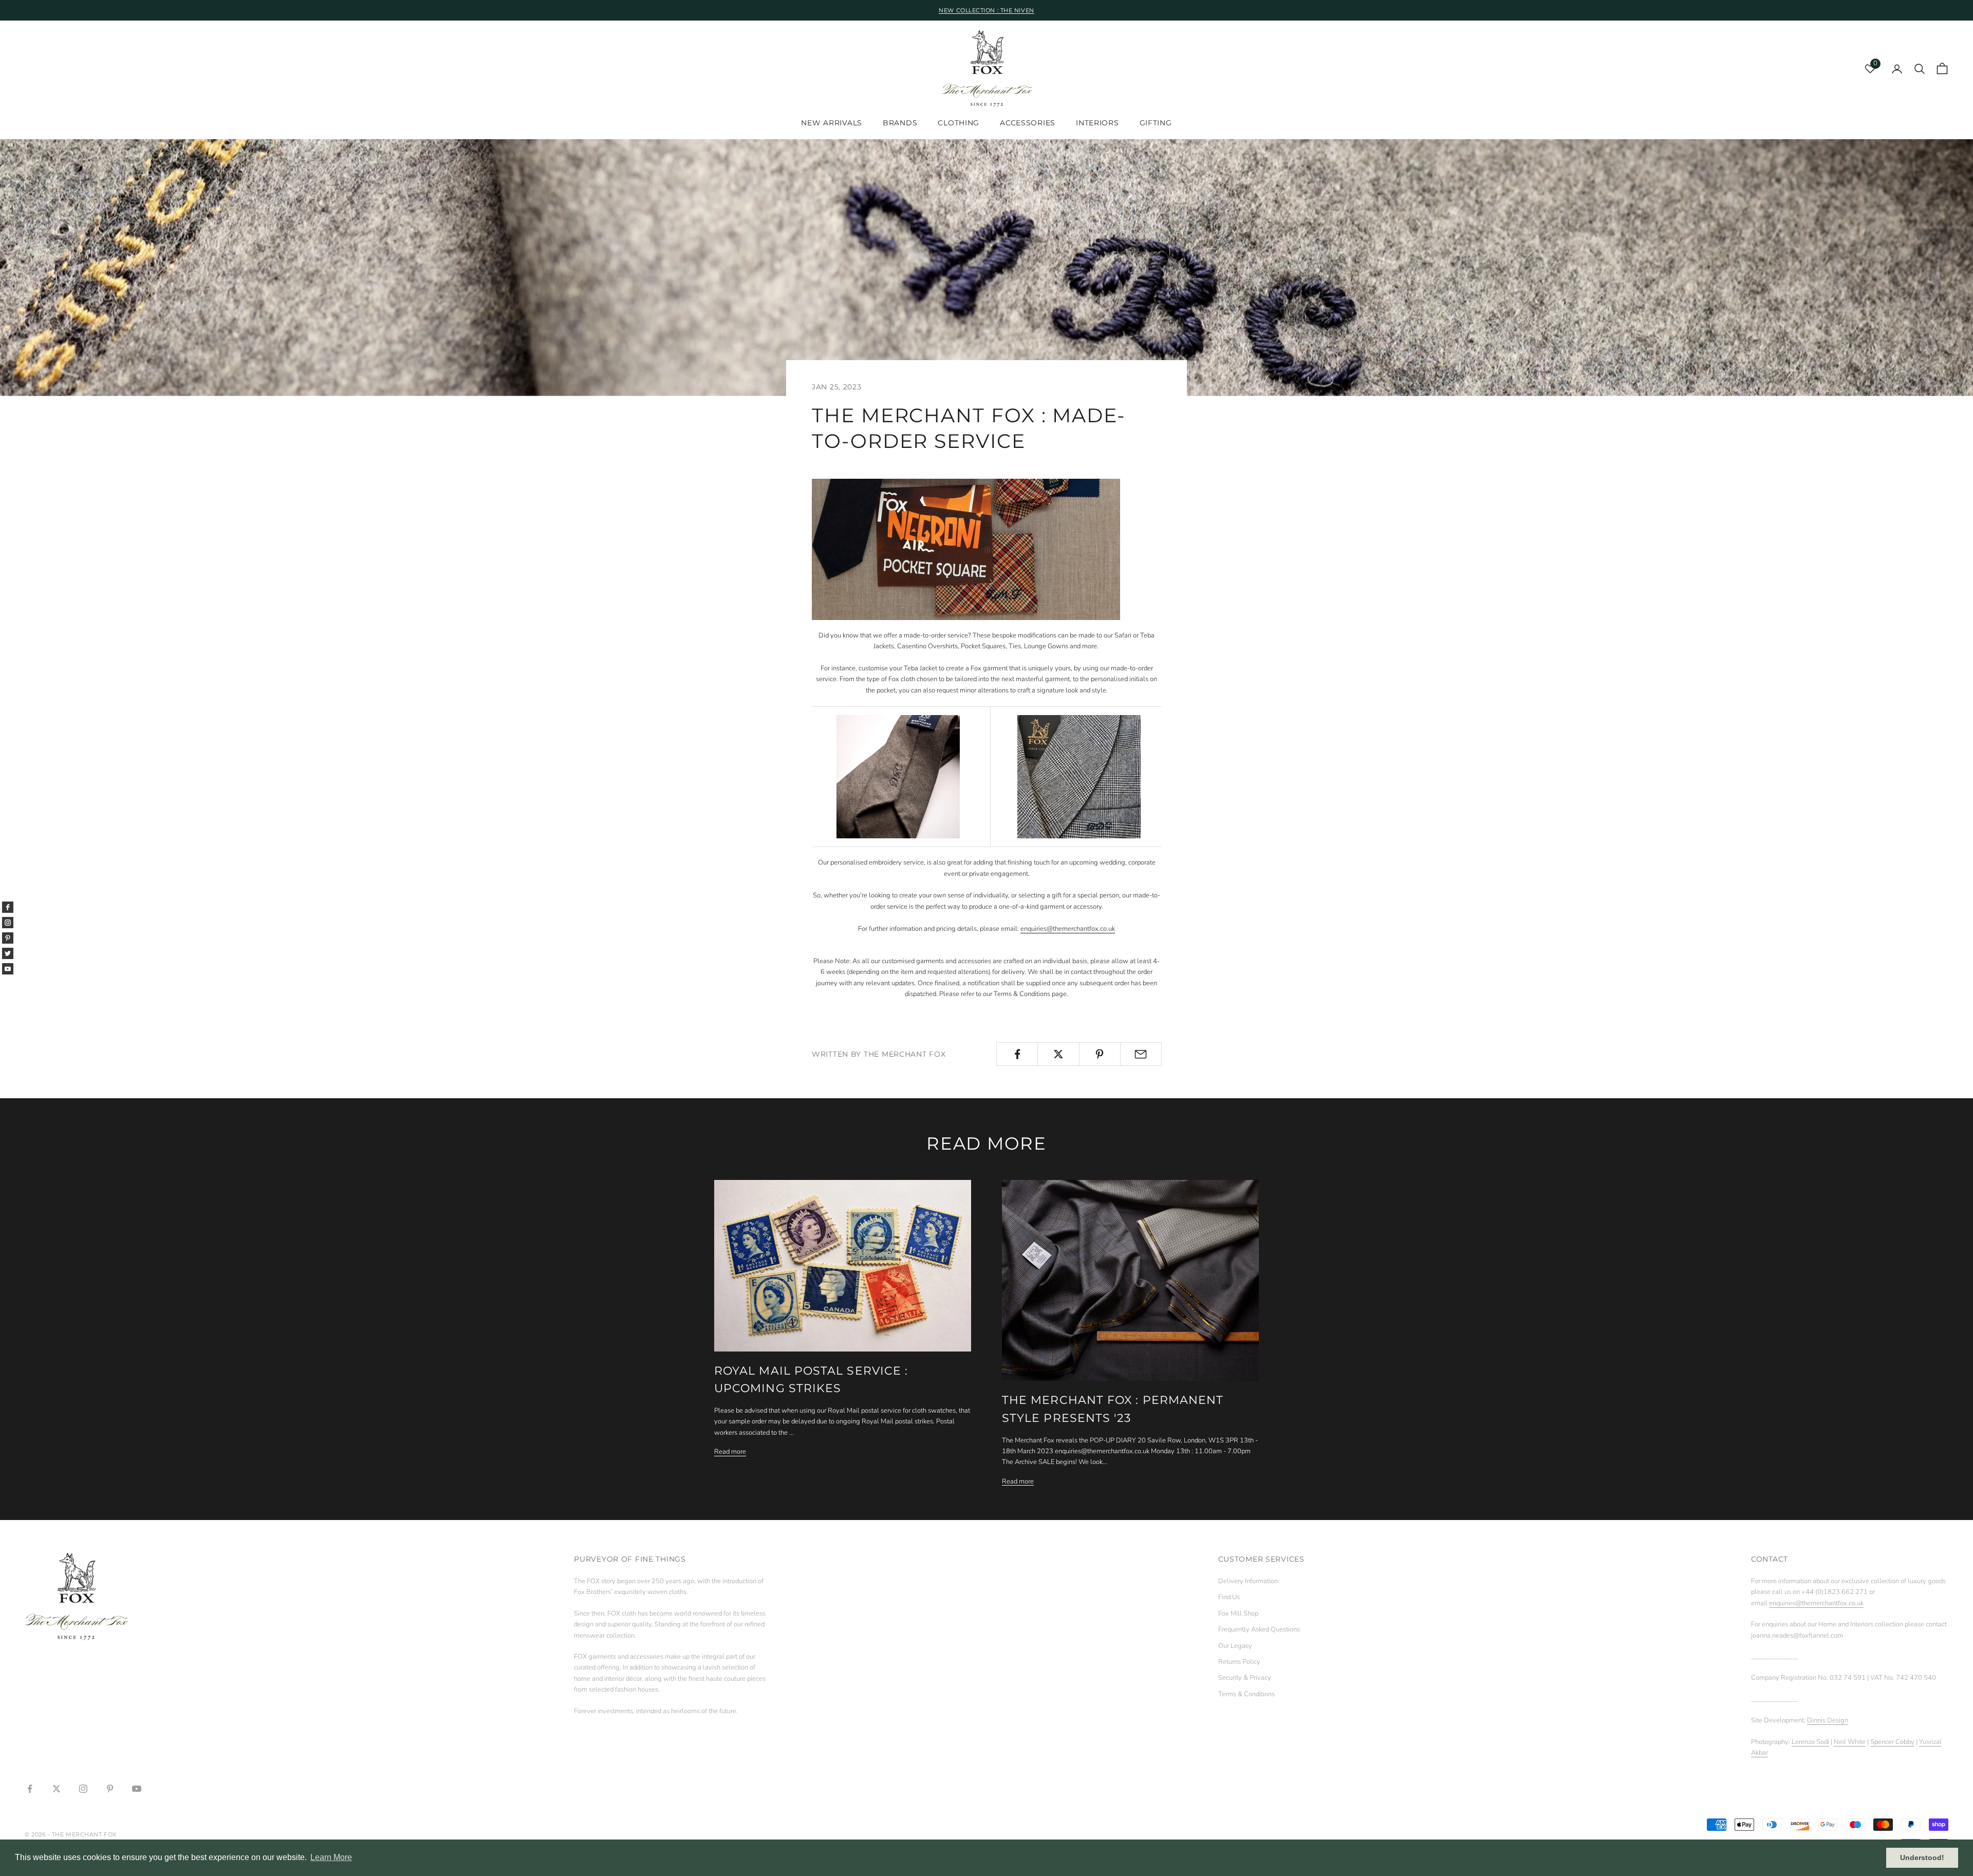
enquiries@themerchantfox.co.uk (1068, 929)
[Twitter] (8, 953)
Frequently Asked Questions (1259, 1629)
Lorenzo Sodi (1810, 1742)
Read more (730, 1452)
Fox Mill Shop (1238, 1614)
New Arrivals (832, 123)
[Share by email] (1141, 1054)
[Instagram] (8, 923)
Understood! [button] (1922, 1858)
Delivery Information (1248, 1581)
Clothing (958, 123)
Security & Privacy (1245, 1678)
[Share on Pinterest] (1100, 1054)
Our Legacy (1235, 1646)
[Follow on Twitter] (57, 1789)
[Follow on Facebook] (30, 1789)
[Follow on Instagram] (83, 1789)
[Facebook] (8, 907)
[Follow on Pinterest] (110, 1789)
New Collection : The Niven (986, 10)
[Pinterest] (8, 938)
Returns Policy (1239, 1662)
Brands (900, 123)
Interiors (1097, 123)
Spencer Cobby (1892, 1742)
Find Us (1229, 1597)
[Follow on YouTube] (137, 1789)
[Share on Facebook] (1017, 1054)
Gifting (1156, 123)
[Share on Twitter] (1058, 1054)
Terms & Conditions (1246, 1694)
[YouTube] (8, 969)
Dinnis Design (1828, 1720)
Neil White (1850, 1742)
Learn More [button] (331, 1857)
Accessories (1028, 123)
